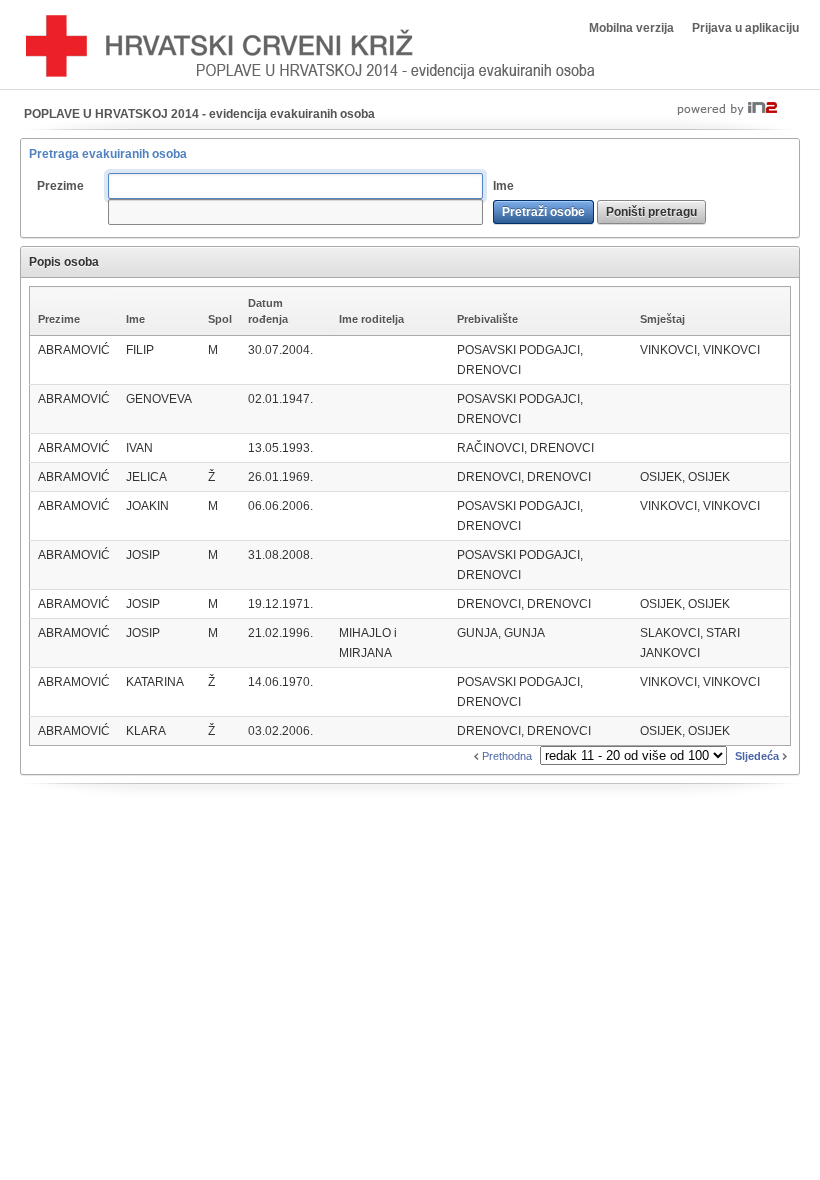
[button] (543, 212)
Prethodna (505, 756)
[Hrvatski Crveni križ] (310, 47)
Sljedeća (758, 756)
